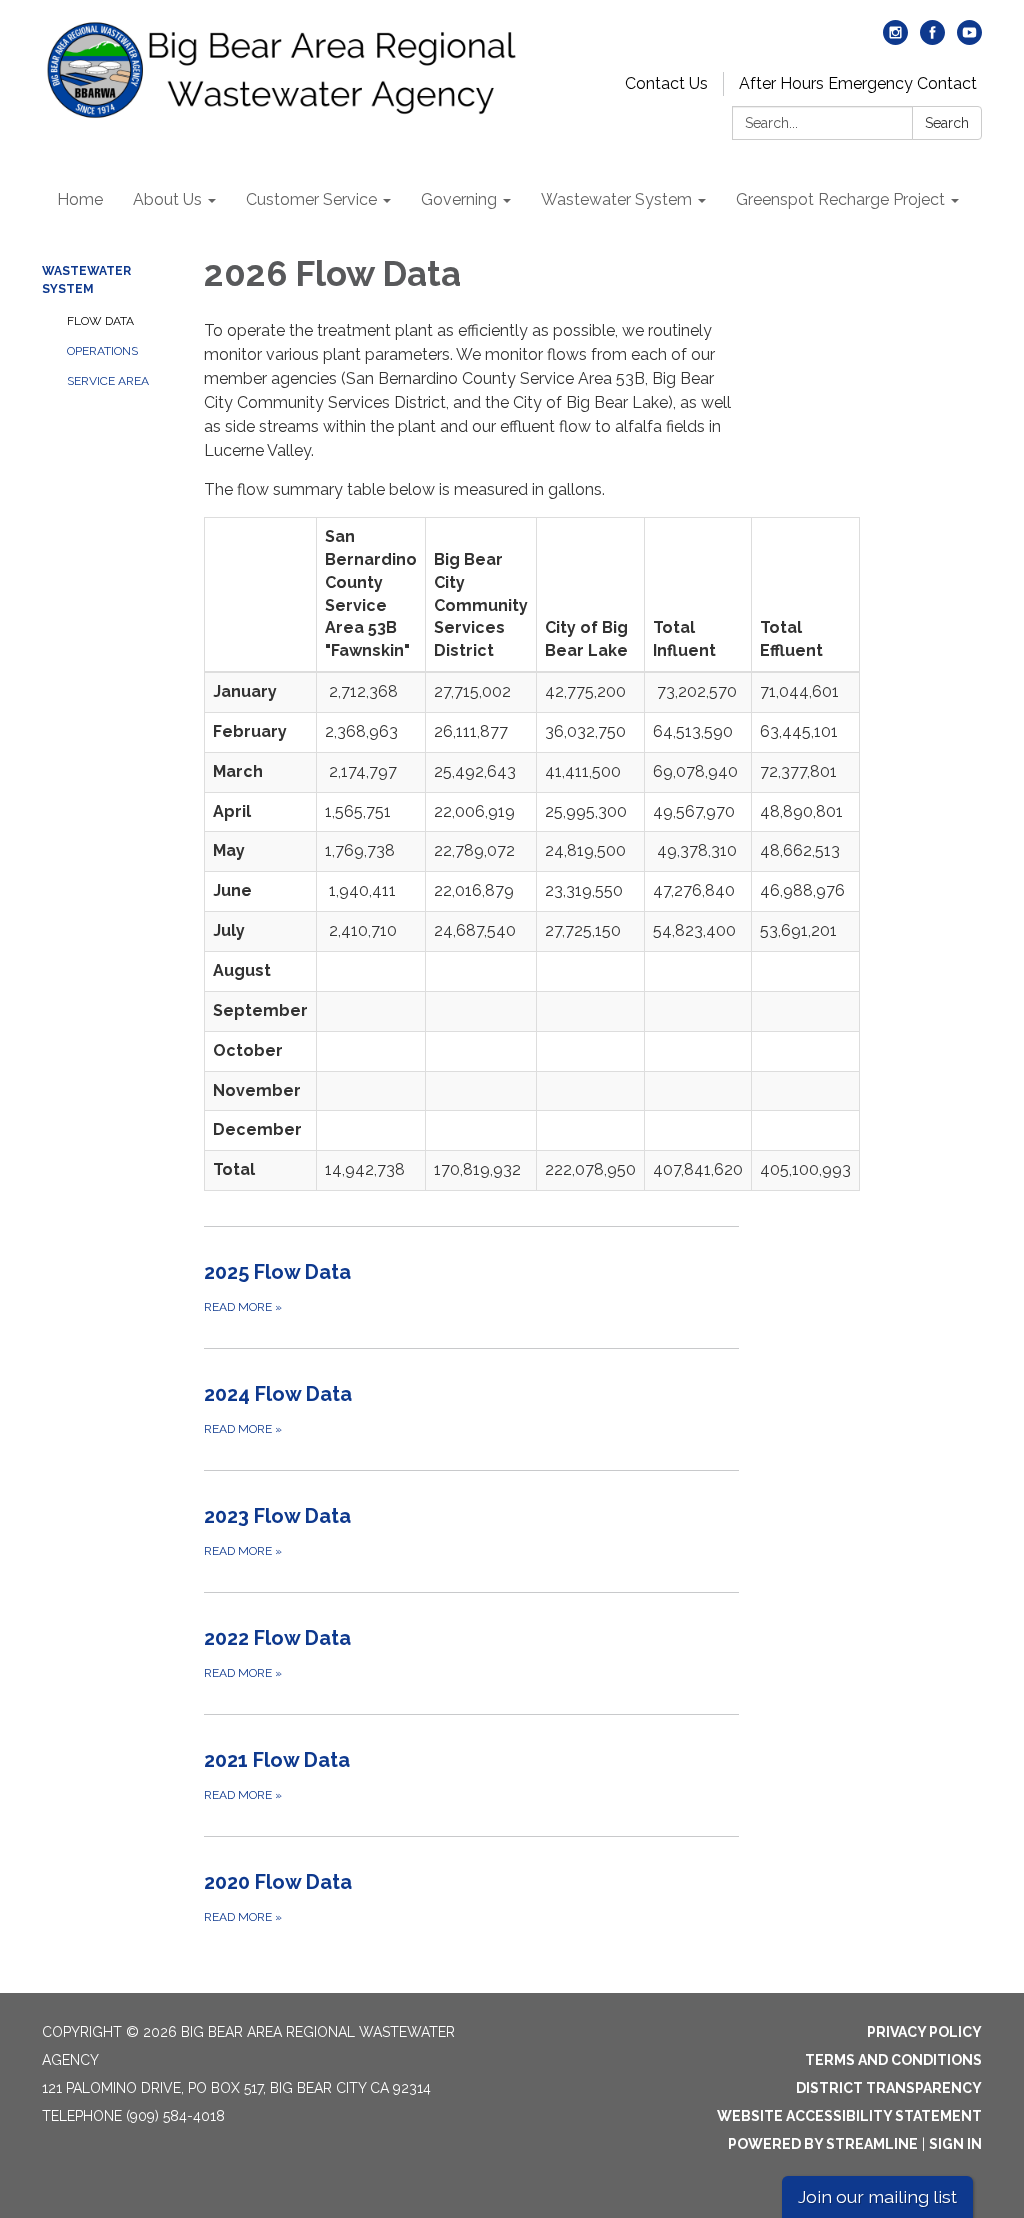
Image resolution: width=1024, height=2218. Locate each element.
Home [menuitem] (80, 199)
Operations (102, 351)
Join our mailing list (877, 2196)
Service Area (108, 381)
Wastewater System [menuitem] (616, 199)
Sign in (955, 2144)
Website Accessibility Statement (849, 2116)
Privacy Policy (924, 2032)
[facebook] (932, 39)
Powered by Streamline (823, 2144)
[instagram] (895, 39)
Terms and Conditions (893, 2060)
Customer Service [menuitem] (311, 199)
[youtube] (969, 39)
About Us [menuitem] (167, 199)
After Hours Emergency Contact (858, 83)
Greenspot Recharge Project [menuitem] (840, 199)
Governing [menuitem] (459, 199)
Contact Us (666, 83)
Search (947, 123)
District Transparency (889, 2088)
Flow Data (100, 321)
